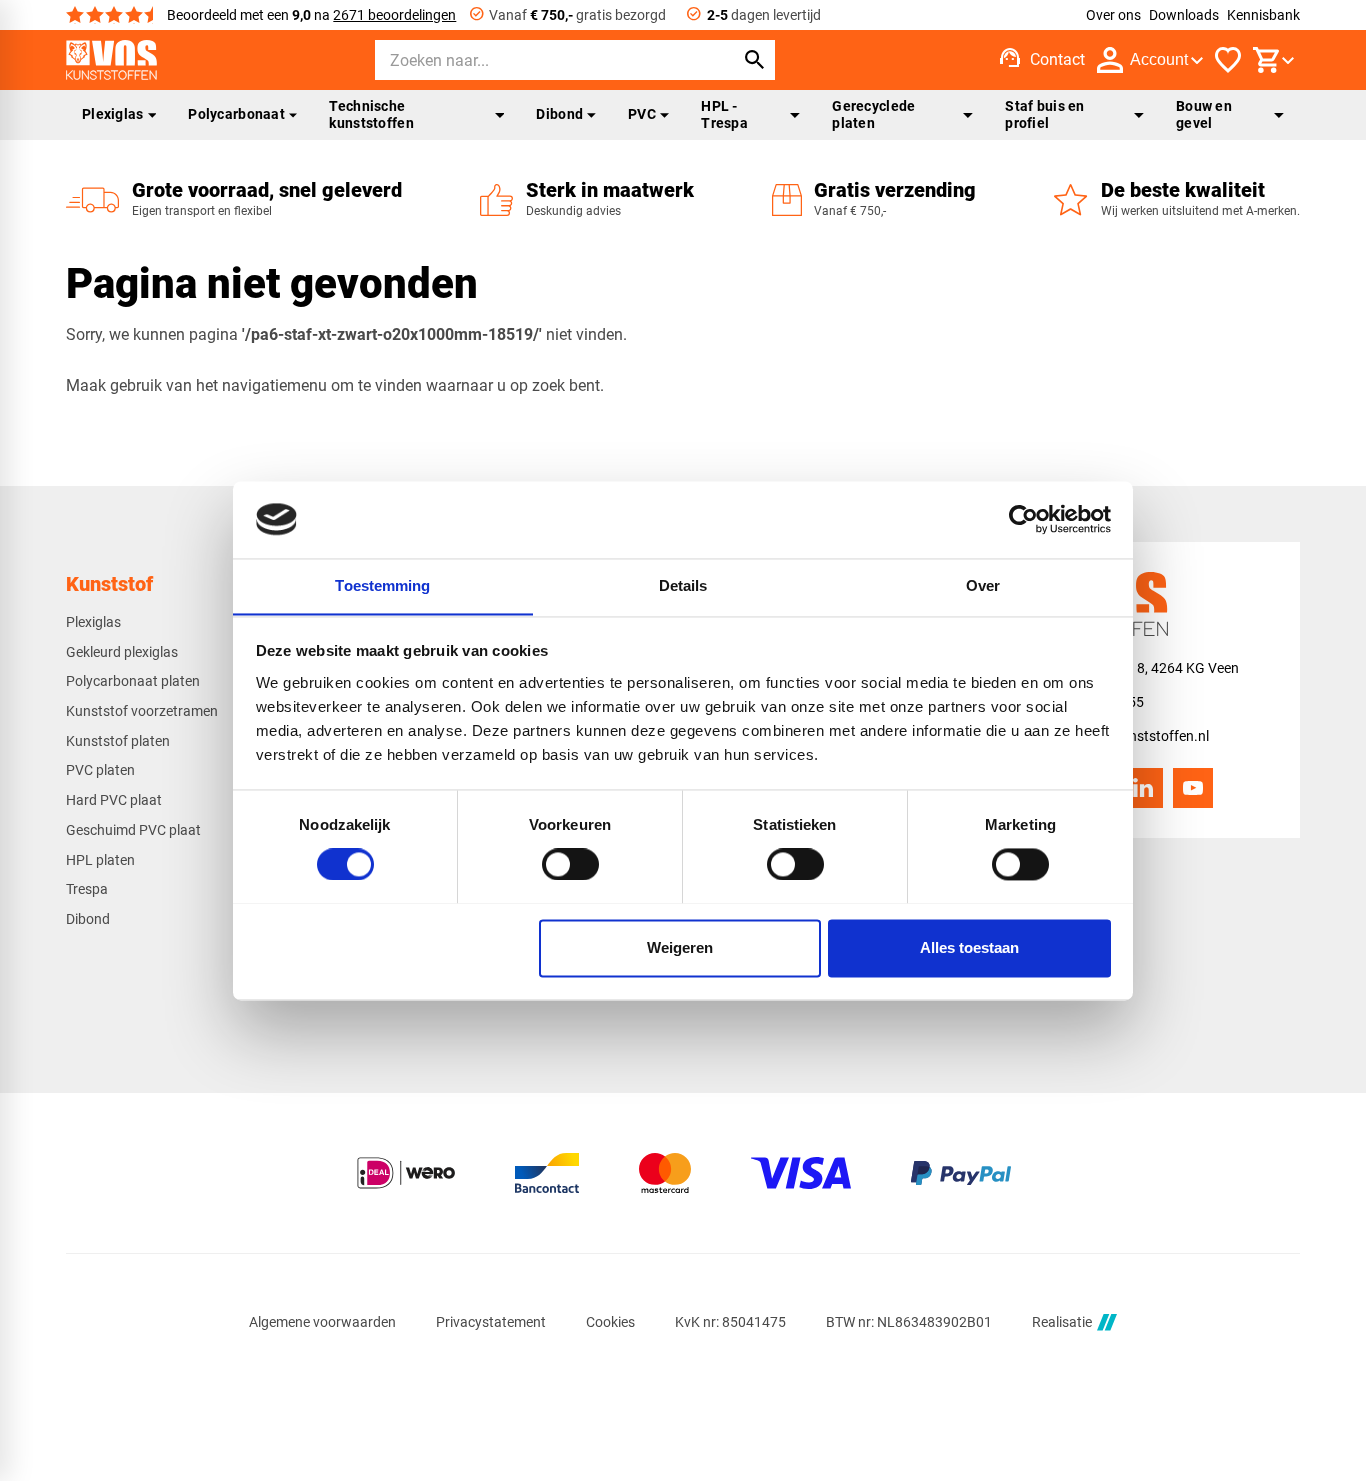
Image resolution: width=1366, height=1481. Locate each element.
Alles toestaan (969, 947)
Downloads (1184, 15)
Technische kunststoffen (371, 114)
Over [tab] (983, 585)
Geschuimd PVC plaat (133, 830)
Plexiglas (113, 114)
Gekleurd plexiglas (122, 652)
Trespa (87, 889)
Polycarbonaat (236, 114)
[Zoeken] (755, 60)
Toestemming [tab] (382, 585)
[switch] (570, 864)
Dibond (559, 114)
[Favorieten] (1228, 60)
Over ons (1113, 15)
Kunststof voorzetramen (142, 711)
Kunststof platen (118, 741)
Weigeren (680, 947)
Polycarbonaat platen (133, 681)
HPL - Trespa (724, 114)
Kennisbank (1263, 15)
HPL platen (100, 860)
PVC (642, 114)
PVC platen (100, 770)
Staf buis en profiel (1044, 114)
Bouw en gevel (1204, 114)
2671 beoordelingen (394, 15)
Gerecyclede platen (873, 114)
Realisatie (1062, 1322)
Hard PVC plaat (114, 800)
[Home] (111, 60)
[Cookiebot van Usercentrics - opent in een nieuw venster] (1023, 519)
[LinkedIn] (1143, 788)
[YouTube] (1193, 788)
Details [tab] (683, 585)
